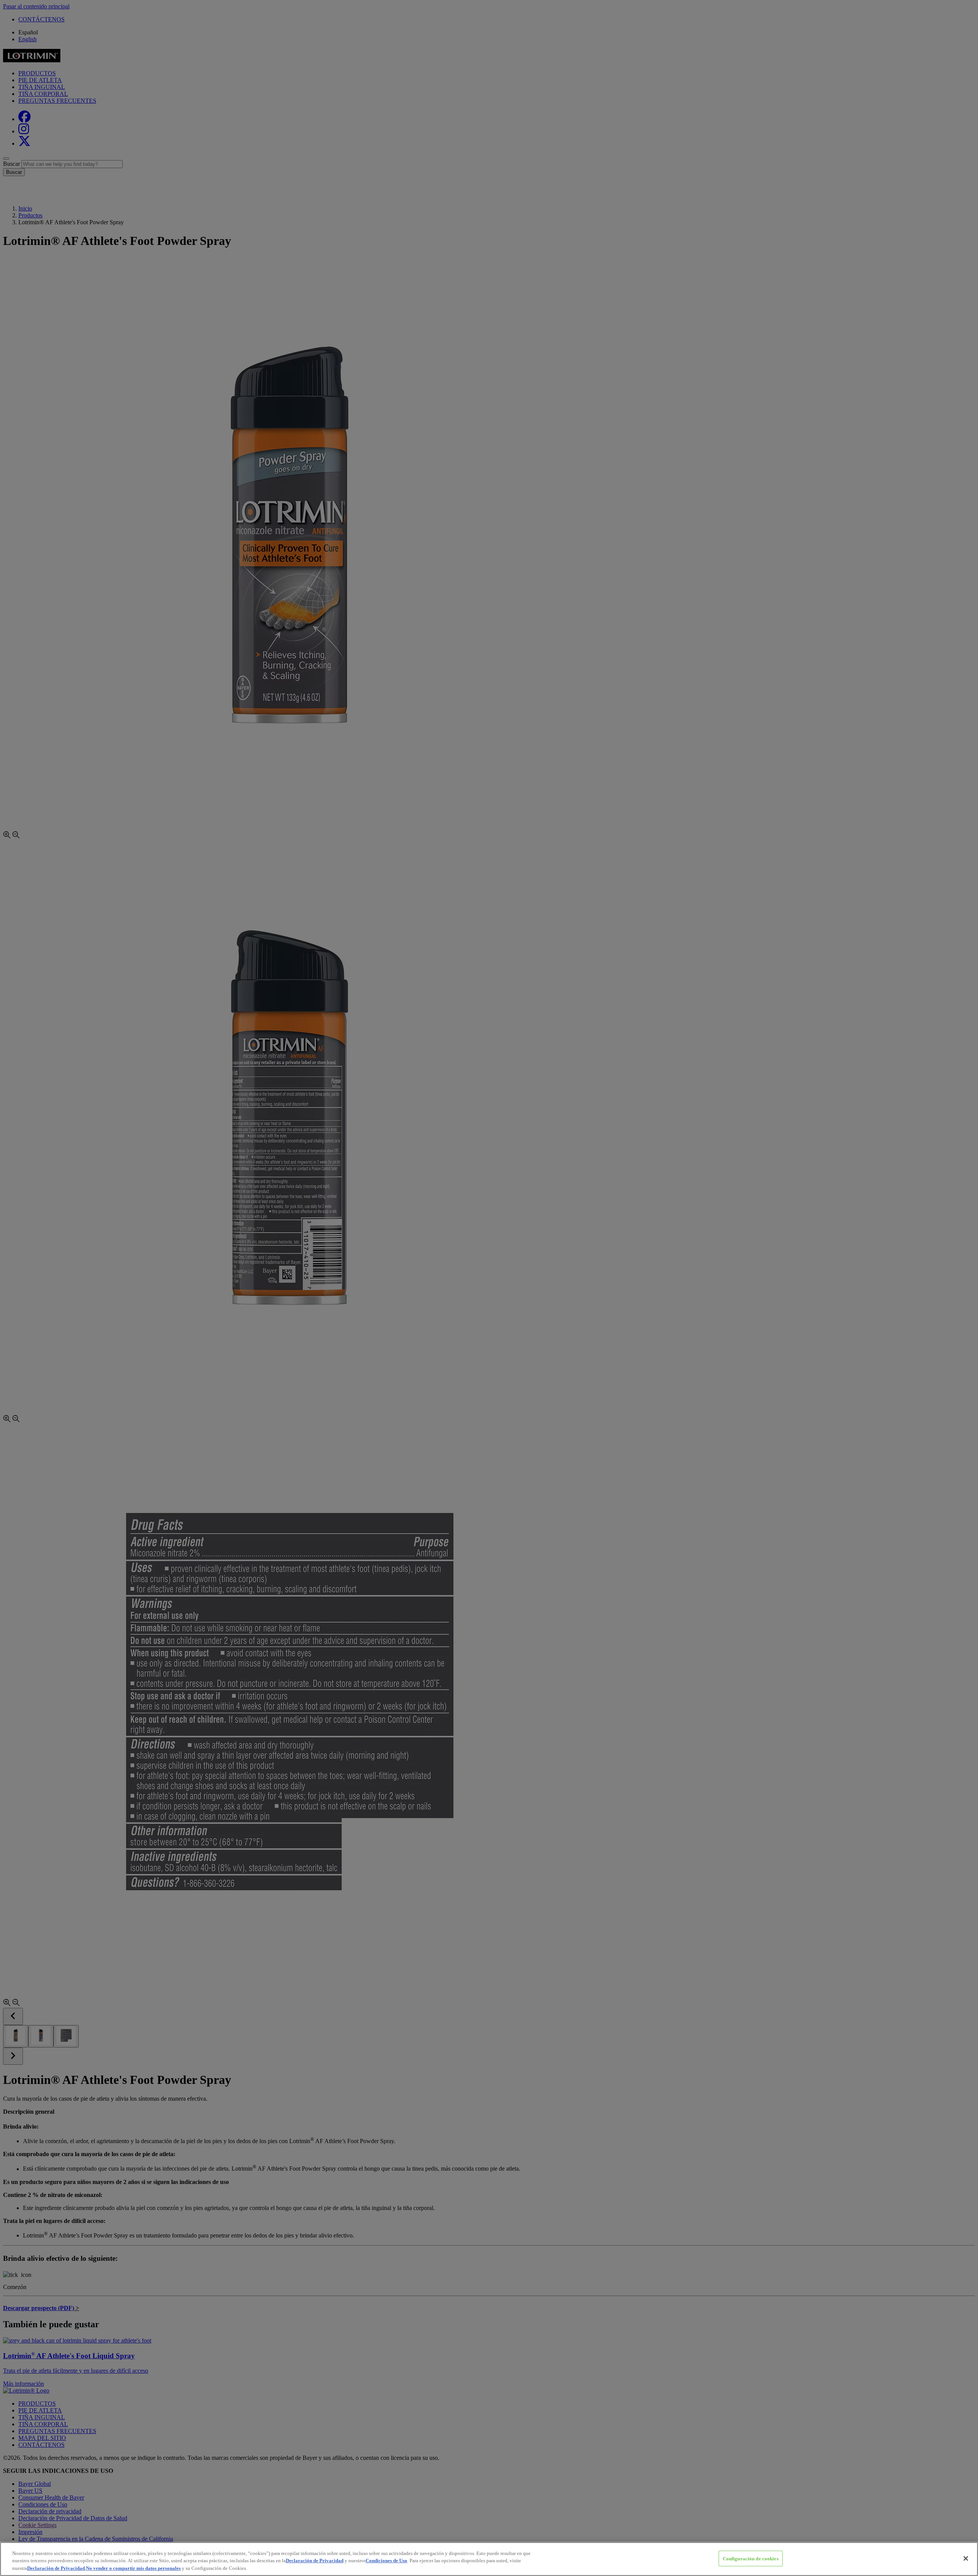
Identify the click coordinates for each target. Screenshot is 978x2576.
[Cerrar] (966, 2558)
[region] (489, 2559)
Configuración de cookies (751, 2558)
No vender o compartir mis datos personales (133, 2568)
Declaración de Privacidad (315, 2561)
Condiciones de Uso (386, 2561)
